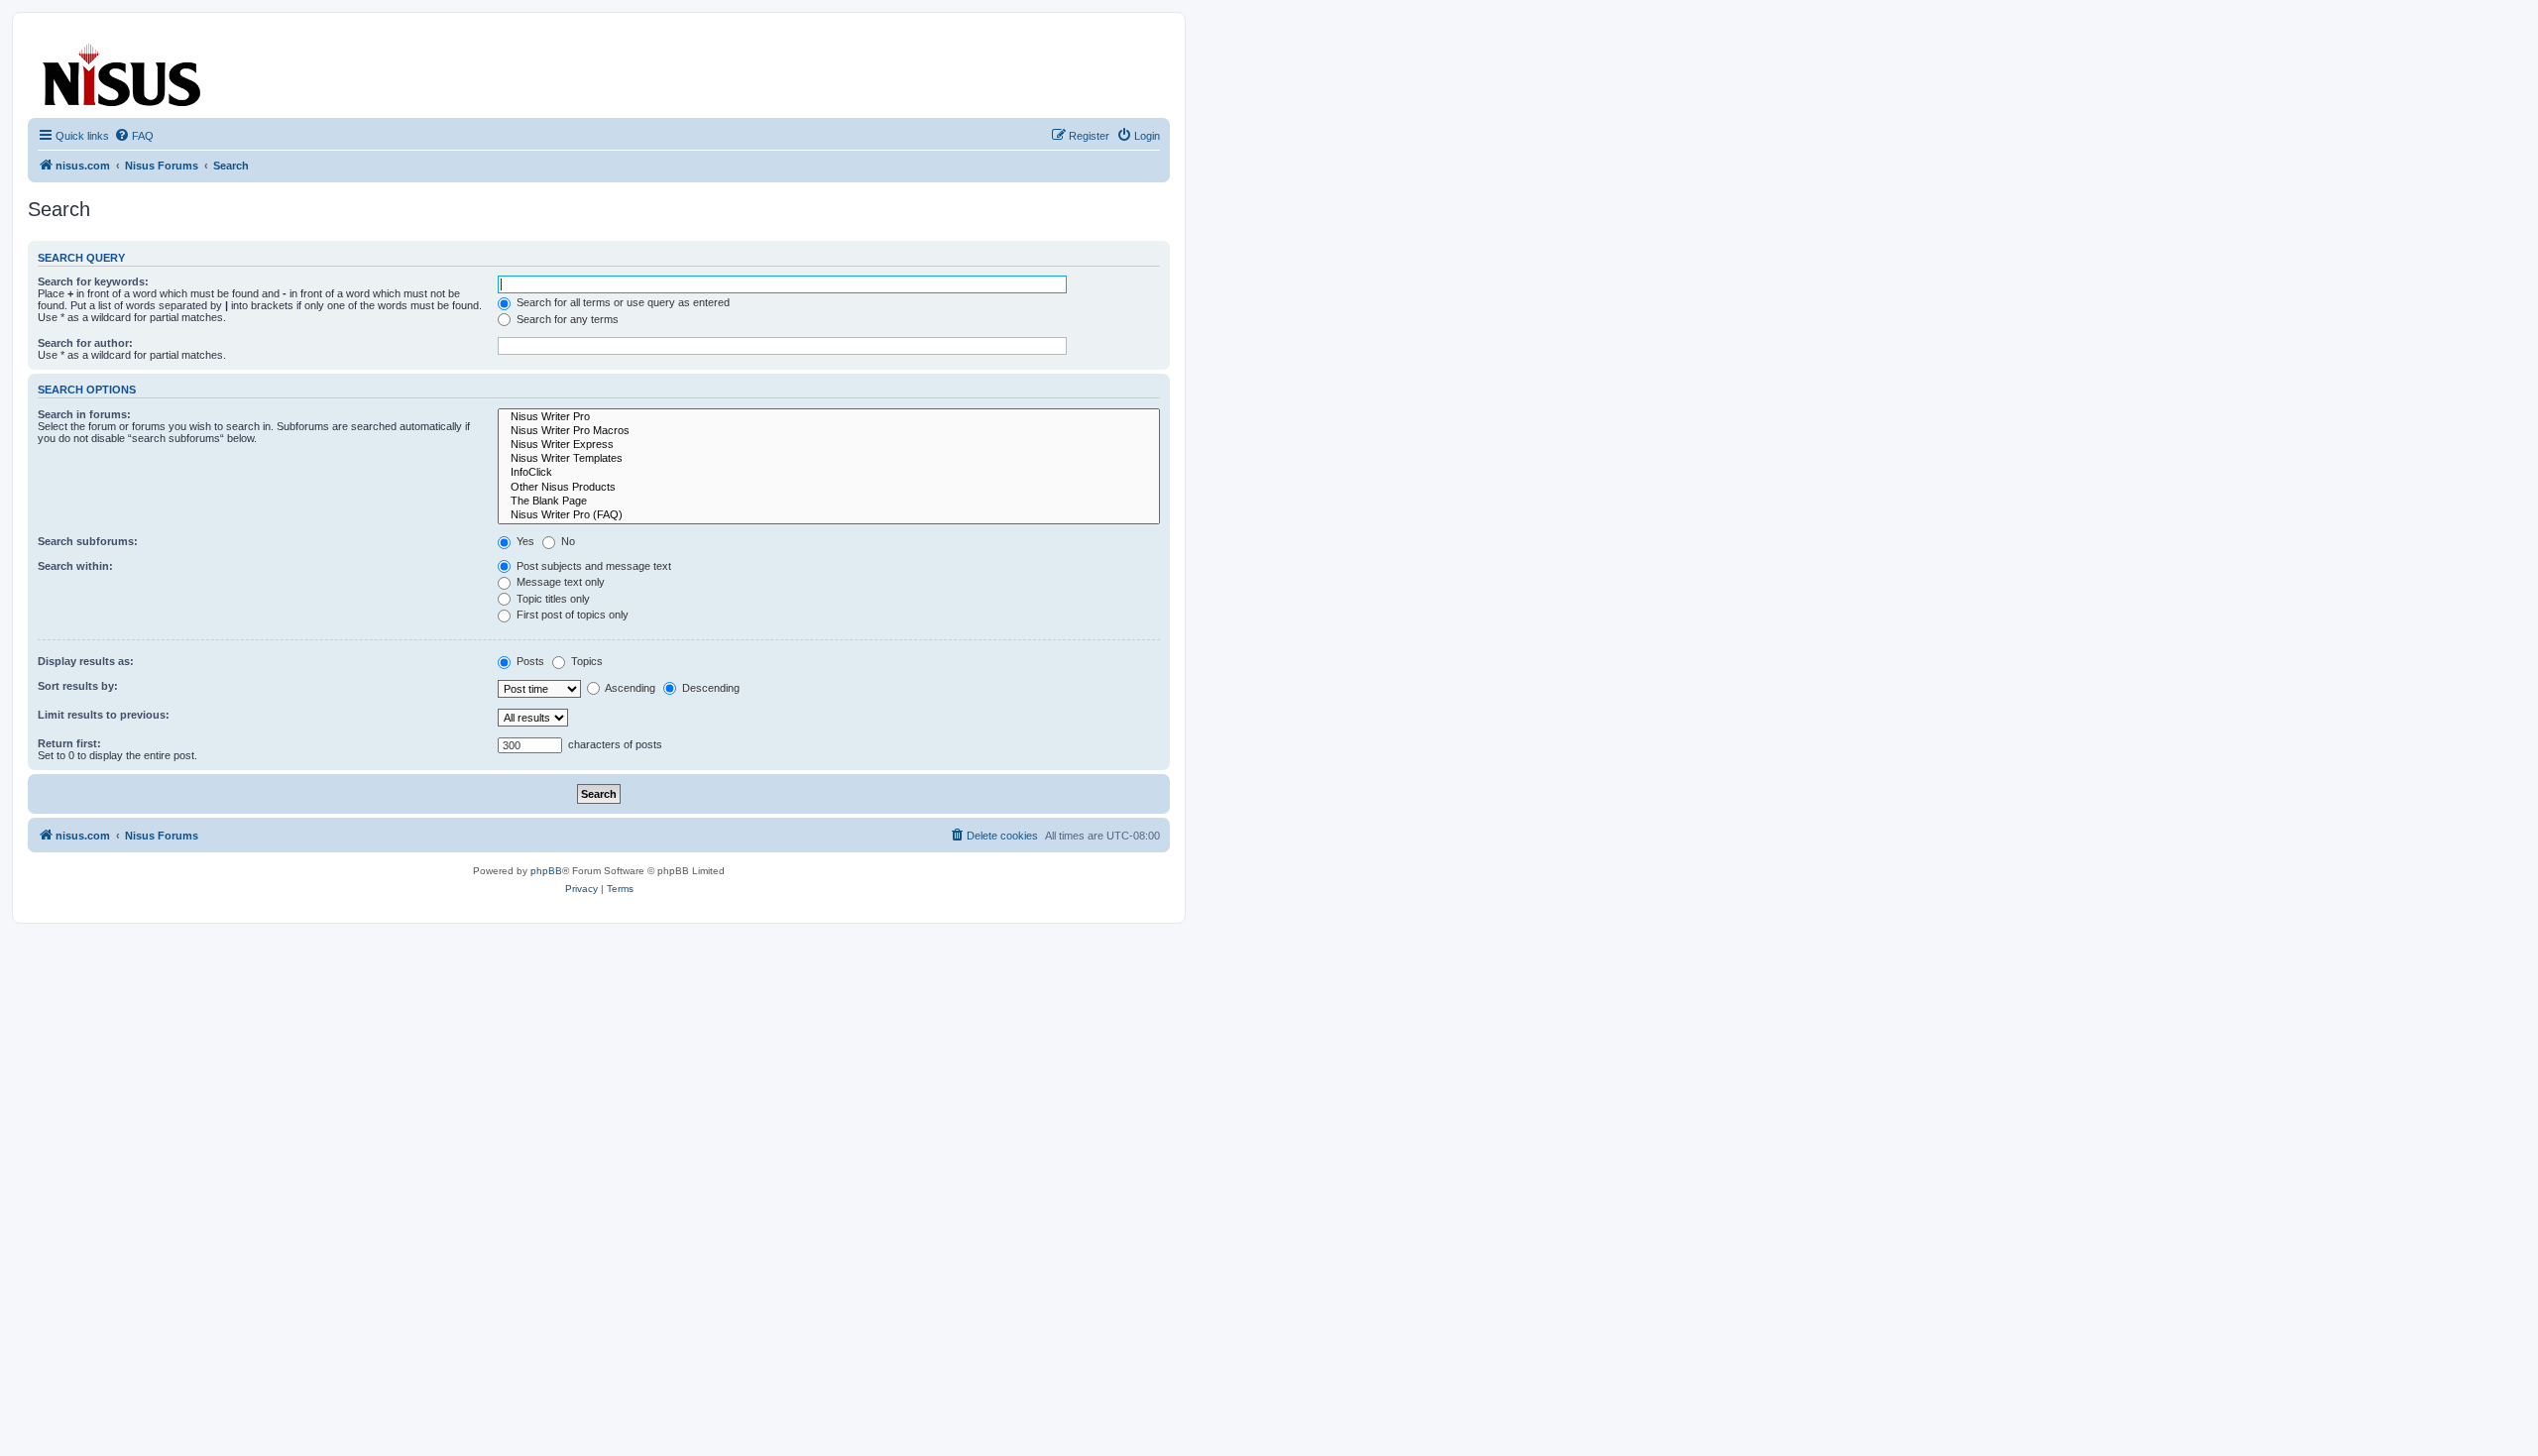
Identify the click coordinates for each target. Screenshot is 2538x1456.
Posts (529, 661)
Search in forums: (84, 414)
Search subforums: (88, 541)
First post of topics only (571, 615)
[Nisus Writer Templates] (829, 459)
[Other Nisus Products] (829, 488)
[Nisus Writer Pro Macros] (829, 431)
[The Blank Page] (829, 502)
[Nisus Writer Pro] (829, 417)
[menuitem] (134, 136)
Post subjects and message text (592, 566)
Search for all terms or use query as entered (622, 302)
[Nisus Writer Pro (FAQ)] (829, 515)
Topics (585, 661)
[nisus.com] (123, 71)
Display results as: (86, 661)
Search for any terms (566, 319)
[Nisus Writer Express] (829, 445)
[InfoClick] (829, 473)
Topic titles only (552, 599)
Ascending (629, 688)
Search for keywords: (93, 281)
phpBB (546, 871)
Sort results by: (78, 686)
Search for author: (85, 343)
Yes (524, 541)
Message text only (559, 582)
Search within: (75, 566)
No (567, 541)
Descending (709, 688)
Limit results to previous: (104, 715)
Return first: (69, 743)
